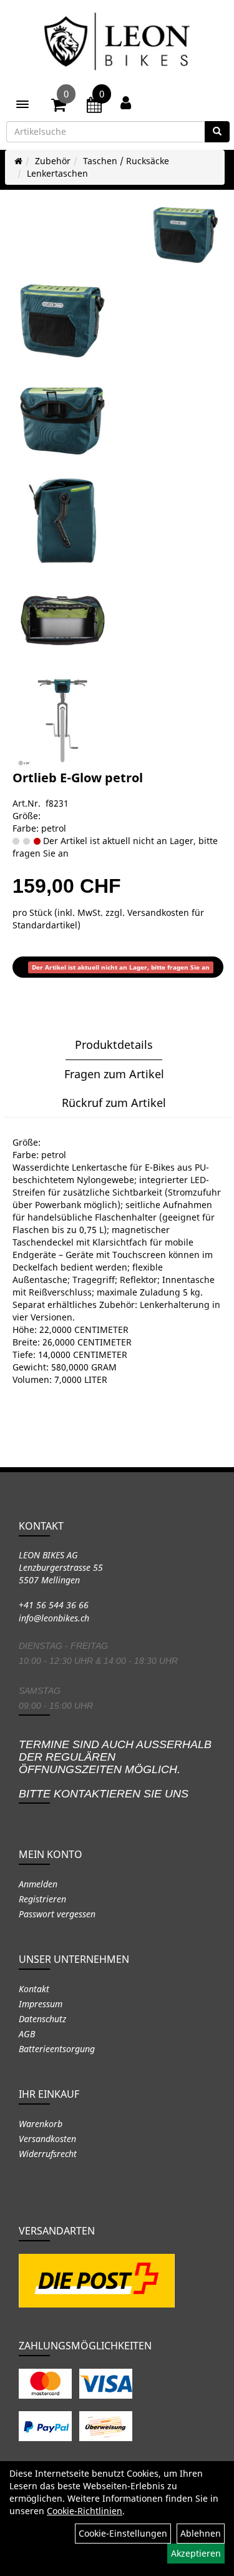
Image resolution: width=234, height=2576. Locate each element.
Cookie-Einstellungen (123, 2533)
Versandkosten (47, 2139)
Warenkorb (41, 2124)
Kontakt (34, 1989)
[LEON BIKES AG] (117, 44)
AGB (27, 2034)
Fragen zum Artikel (114, 1074)
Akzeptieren (196, 2553)
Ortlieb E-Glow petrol (78, 778)
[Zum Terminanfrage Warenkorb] (94, 107)
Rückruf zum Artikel (114, 1103)
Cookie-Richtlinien (85, 2511)
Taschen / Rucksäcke (126, 161)
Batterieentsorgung (57, 2049)
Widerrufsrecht (48, 2154)
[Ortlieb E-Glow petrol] (186, 235)
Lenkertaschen (57, 173)
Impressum (41, 2004)
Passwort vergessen (57, 1914)
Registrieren (42, 1899)
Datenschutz (42, 2019)
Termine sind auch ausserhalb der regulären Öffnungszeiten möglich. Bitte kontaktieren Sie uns (115, 1769)
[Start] (18, 161)
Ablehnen (201, 2533)
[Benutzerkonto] (126, 102)
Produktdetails (114, 1045)
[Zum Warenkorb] (59, 107)
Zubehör (53, 161)
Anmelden (38, 1884)
